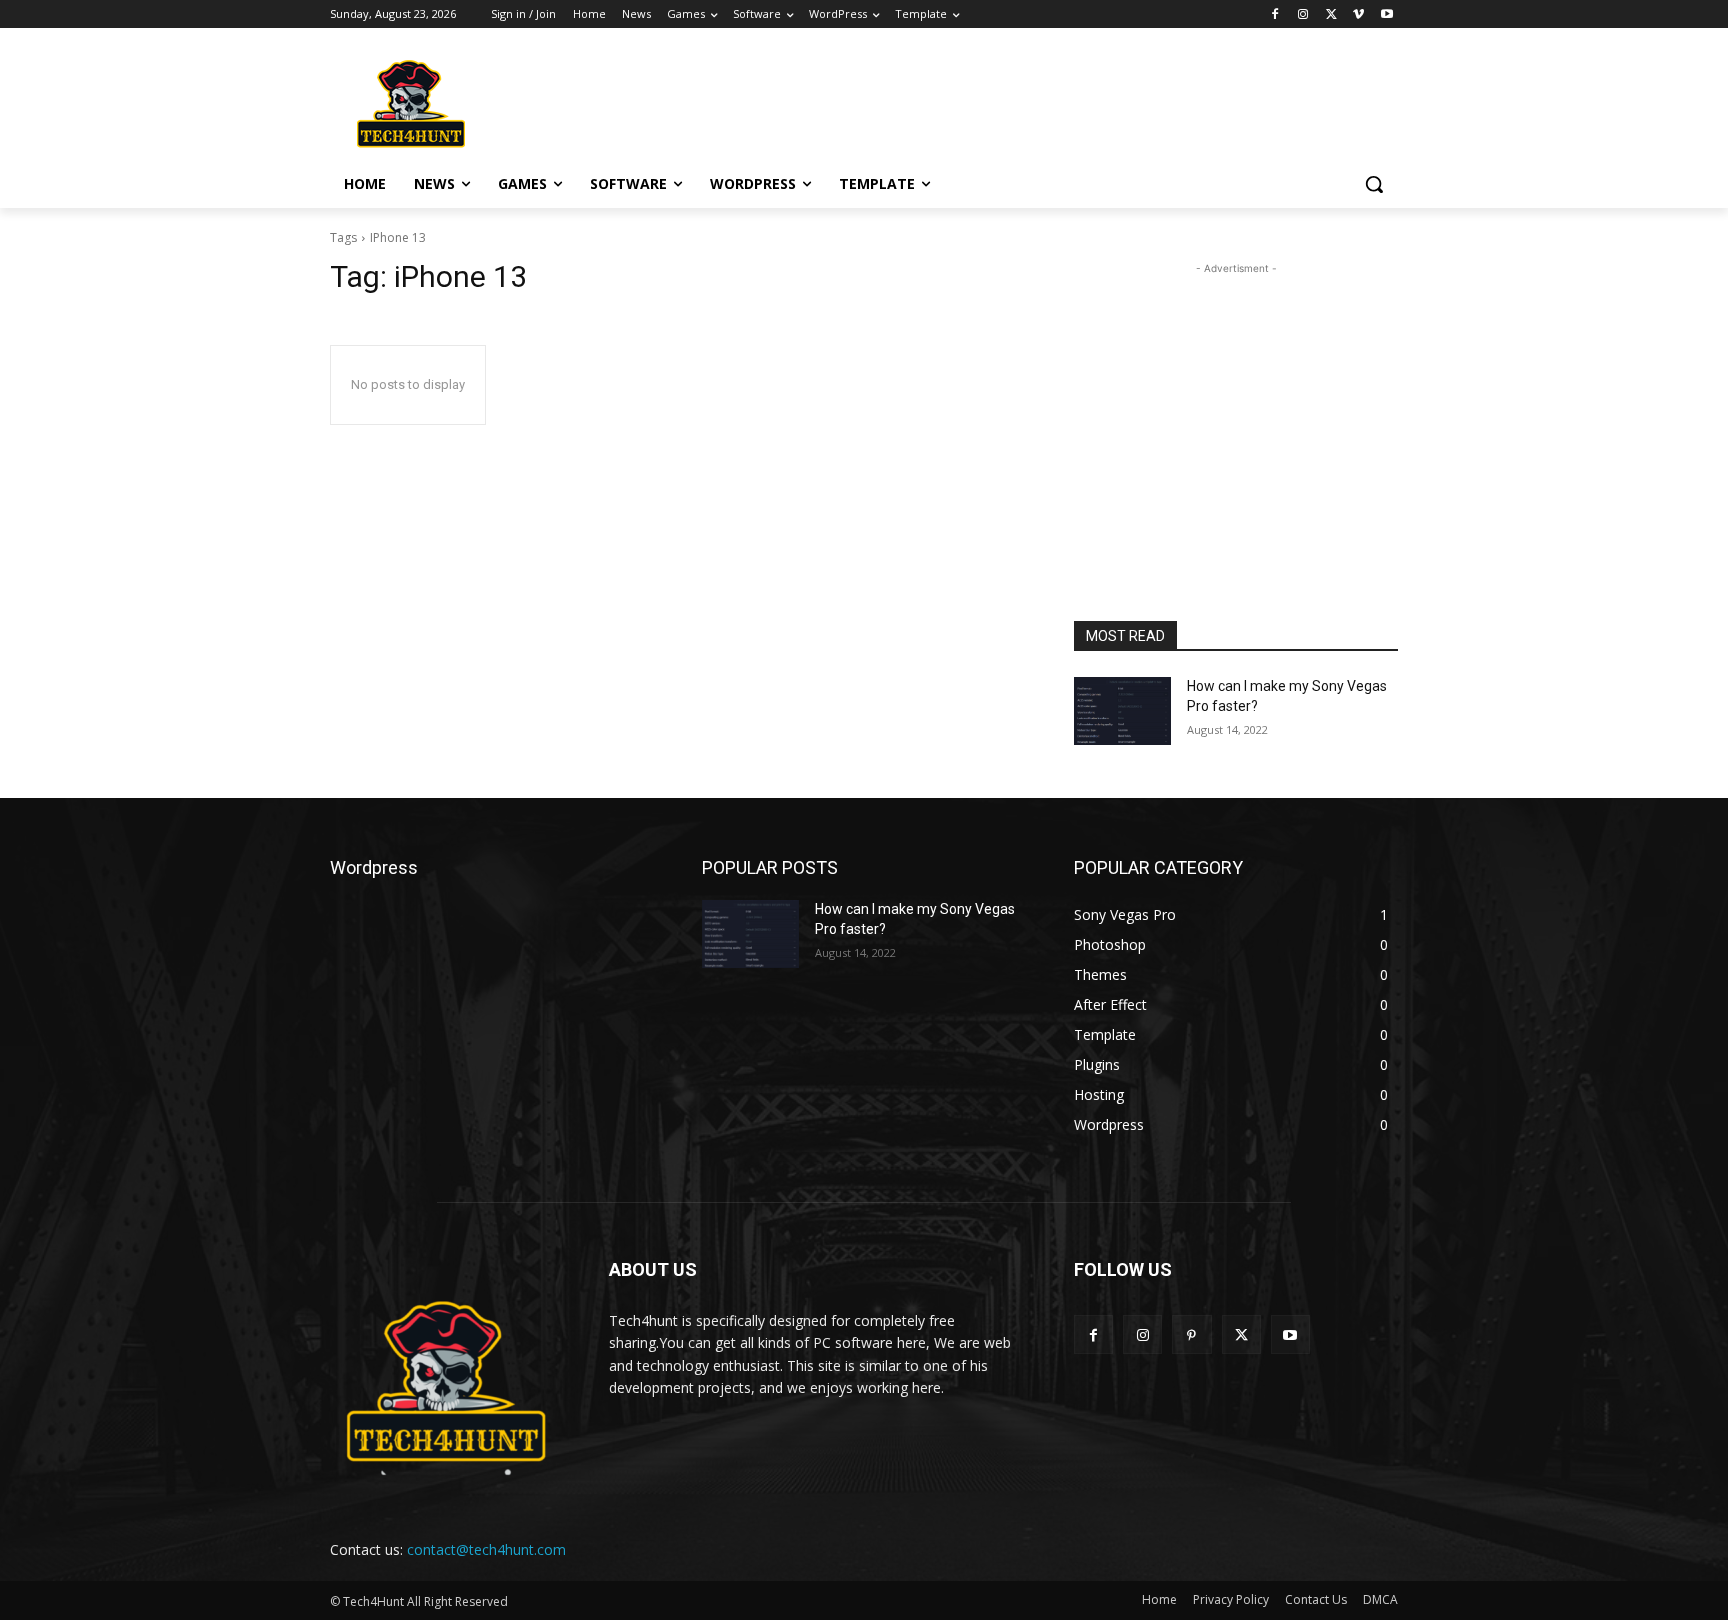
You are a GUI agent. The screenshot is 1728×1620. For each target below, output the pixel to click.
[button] (1374, 184)
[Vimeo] (1358, 14)
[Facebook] (1275, 14)
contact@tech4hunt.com (486, 1549)
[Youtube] (1386, 14)
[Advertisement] (1014, 101)
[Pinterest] (1191, 1334)
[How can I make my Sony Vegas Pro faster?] (1122, 711)
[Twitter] (1331, 14)
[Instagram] (1303, 14)
